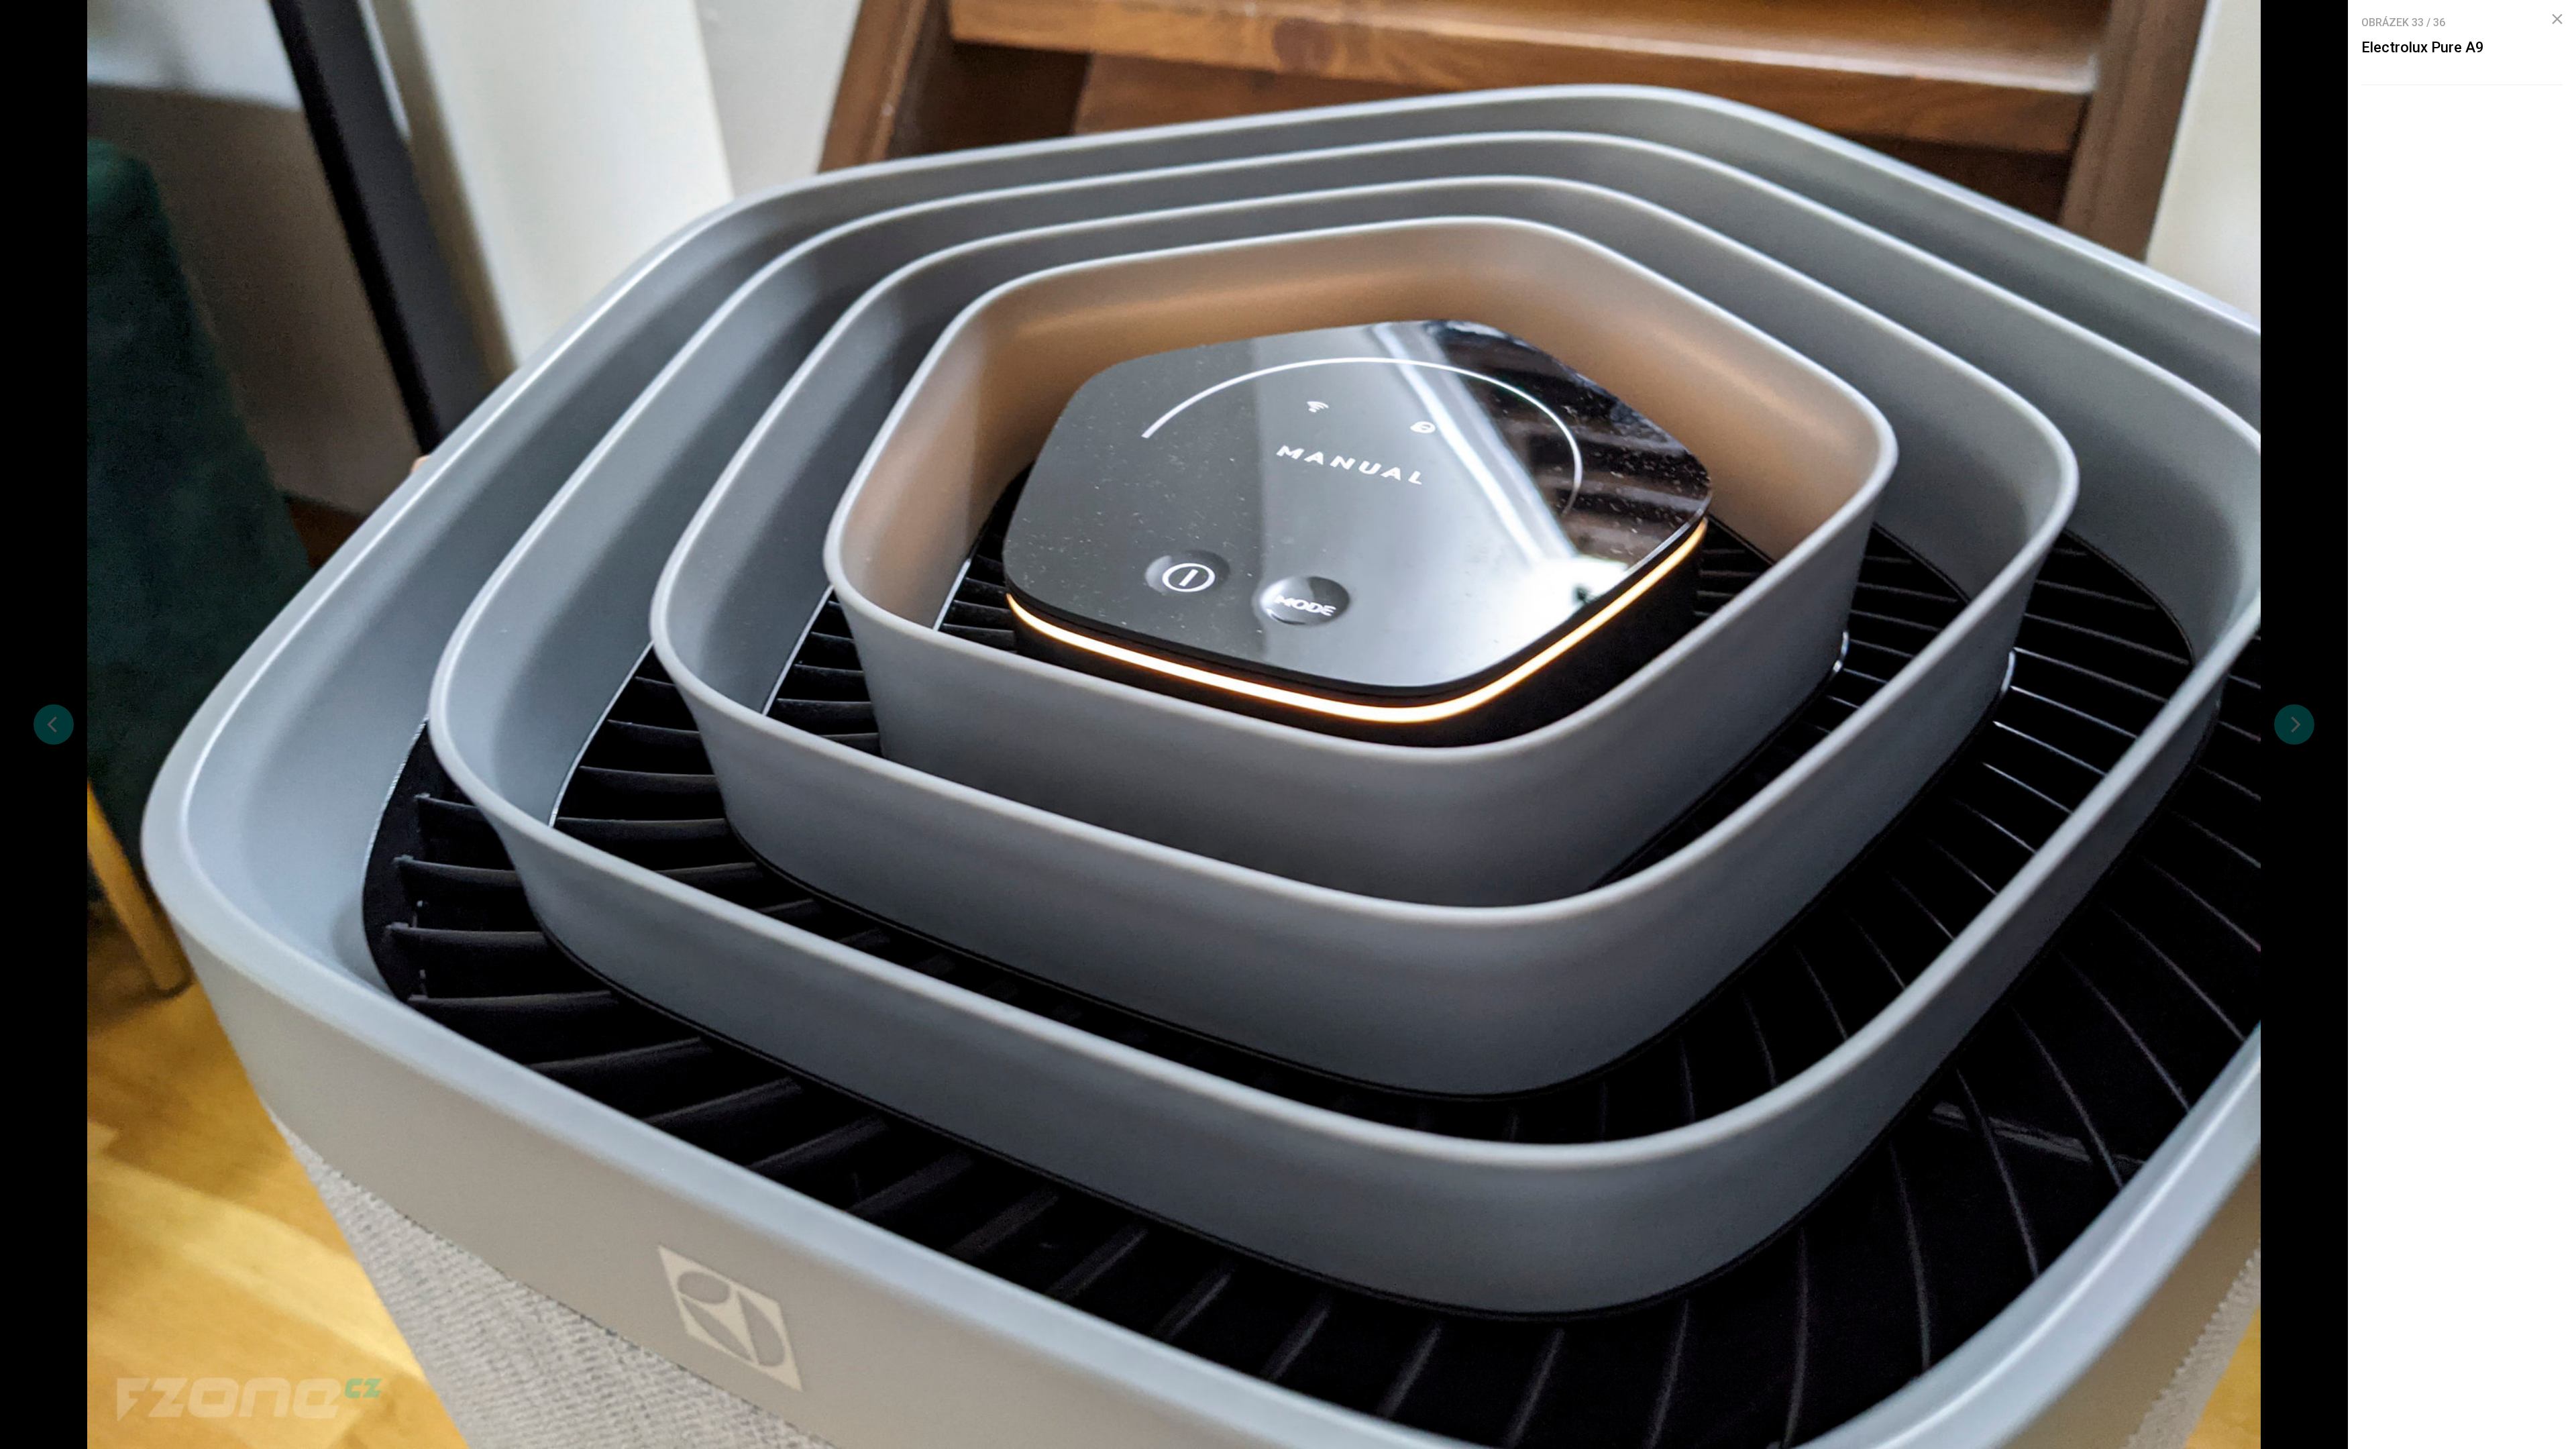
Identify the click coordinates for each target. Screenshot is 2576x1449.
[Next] (2294, 724)
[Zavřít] (2557, 19)
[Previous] (54, 724)
